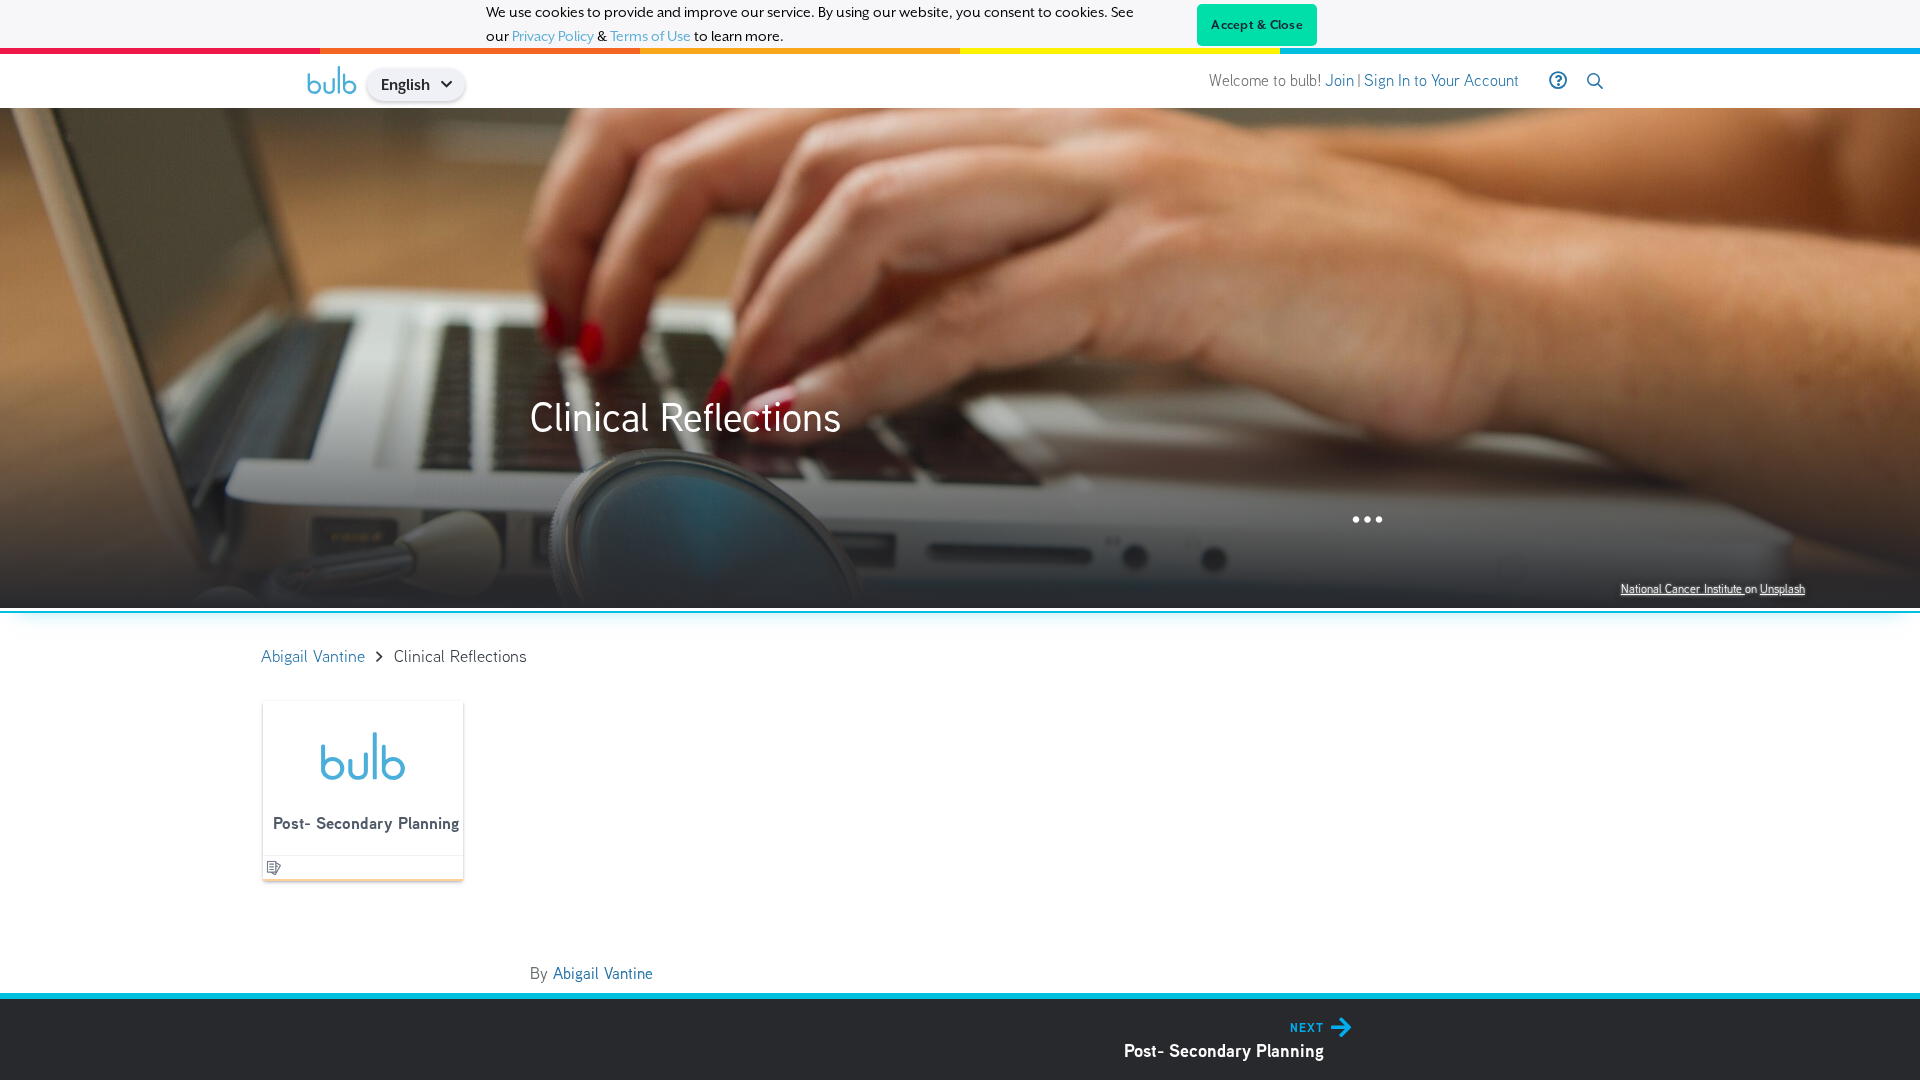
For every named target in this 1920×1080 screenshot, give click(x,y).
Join (1339, 80)
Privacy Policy (553, 36)
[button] (453, 84)
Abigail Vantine (603, 973)
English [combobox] (405, 84)
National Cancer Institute (1683, 588)
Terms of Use (650, 36)
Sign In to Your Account (1441, 80)
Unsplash (1782, 588)
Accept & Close (1257, 25)
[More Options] (1367, 520)
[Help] (1558, 81)
